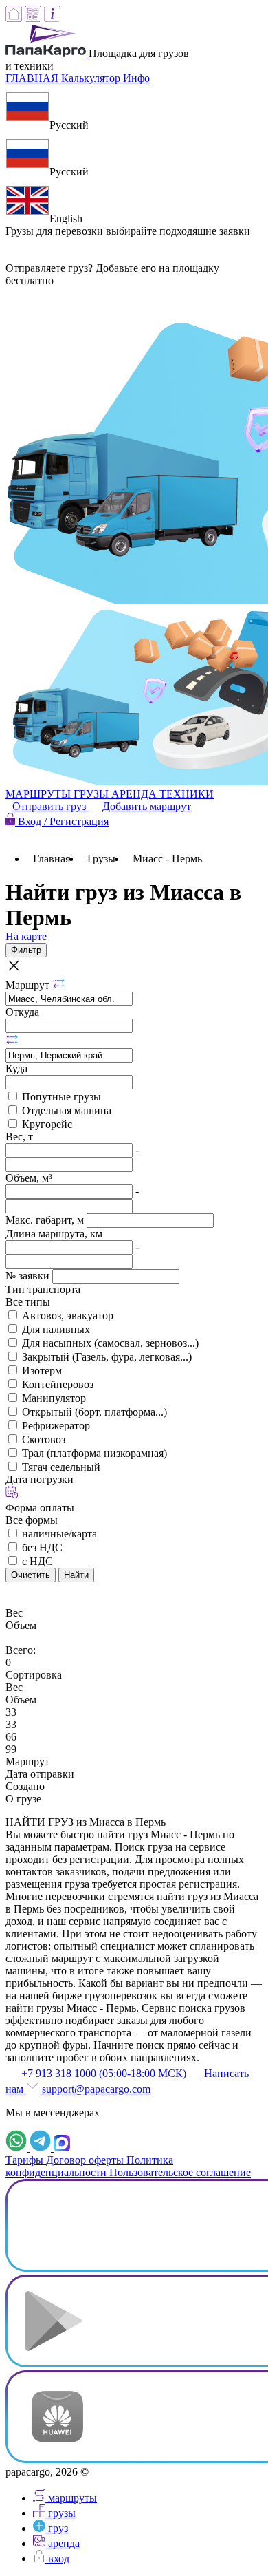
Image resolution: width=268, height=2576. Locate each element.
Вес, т (19, 1137)
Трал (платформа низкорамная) (94, 1453)
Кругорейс (47, 1124)
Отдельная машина (67, 1110)
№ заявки (29, 1276)
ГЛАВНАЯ (33, 78)
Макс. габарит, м (46, 1220)
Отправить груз (51, 806)
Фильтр (26, 950)
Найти (76, 1575)
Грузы (101, 859)
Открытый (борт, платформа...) (94, 1412)
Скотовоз (44, 1439)
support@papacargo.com (95, 2089)
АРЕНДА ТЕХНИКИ (163, 794)
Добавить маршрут (147, 806)
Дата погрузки (40, 1479)
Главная (52, 859)
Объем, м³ (29, 1178)
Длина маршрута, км (54, 1234)
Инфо (136, 78)
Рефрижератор (56, 1426)
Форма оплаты (40, 1508)
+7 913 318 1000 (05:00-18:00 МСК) (104, 2073)
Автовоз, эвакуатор (68, 1316)
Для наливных (56, 1329)
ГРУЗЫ (92, 794)
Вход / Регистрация (62, 821)
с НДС (37, 1561)
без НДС (42, 1547)
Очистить (31, 1575)
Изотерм (42, 1371)
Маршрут (29, 985)
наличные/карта (59, 1534)
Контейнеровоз (58, 1384)
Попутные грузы (62, 1097)
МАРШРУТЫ (40, 794)
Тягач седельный (61, 1467)
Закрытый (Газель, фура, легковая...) (107, 1357)
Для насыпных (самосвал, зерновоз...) (110, 1343)
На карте (26, 936)
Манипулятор (54, 1398)
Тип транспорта (43, 1289)
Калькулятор (92, 78)
